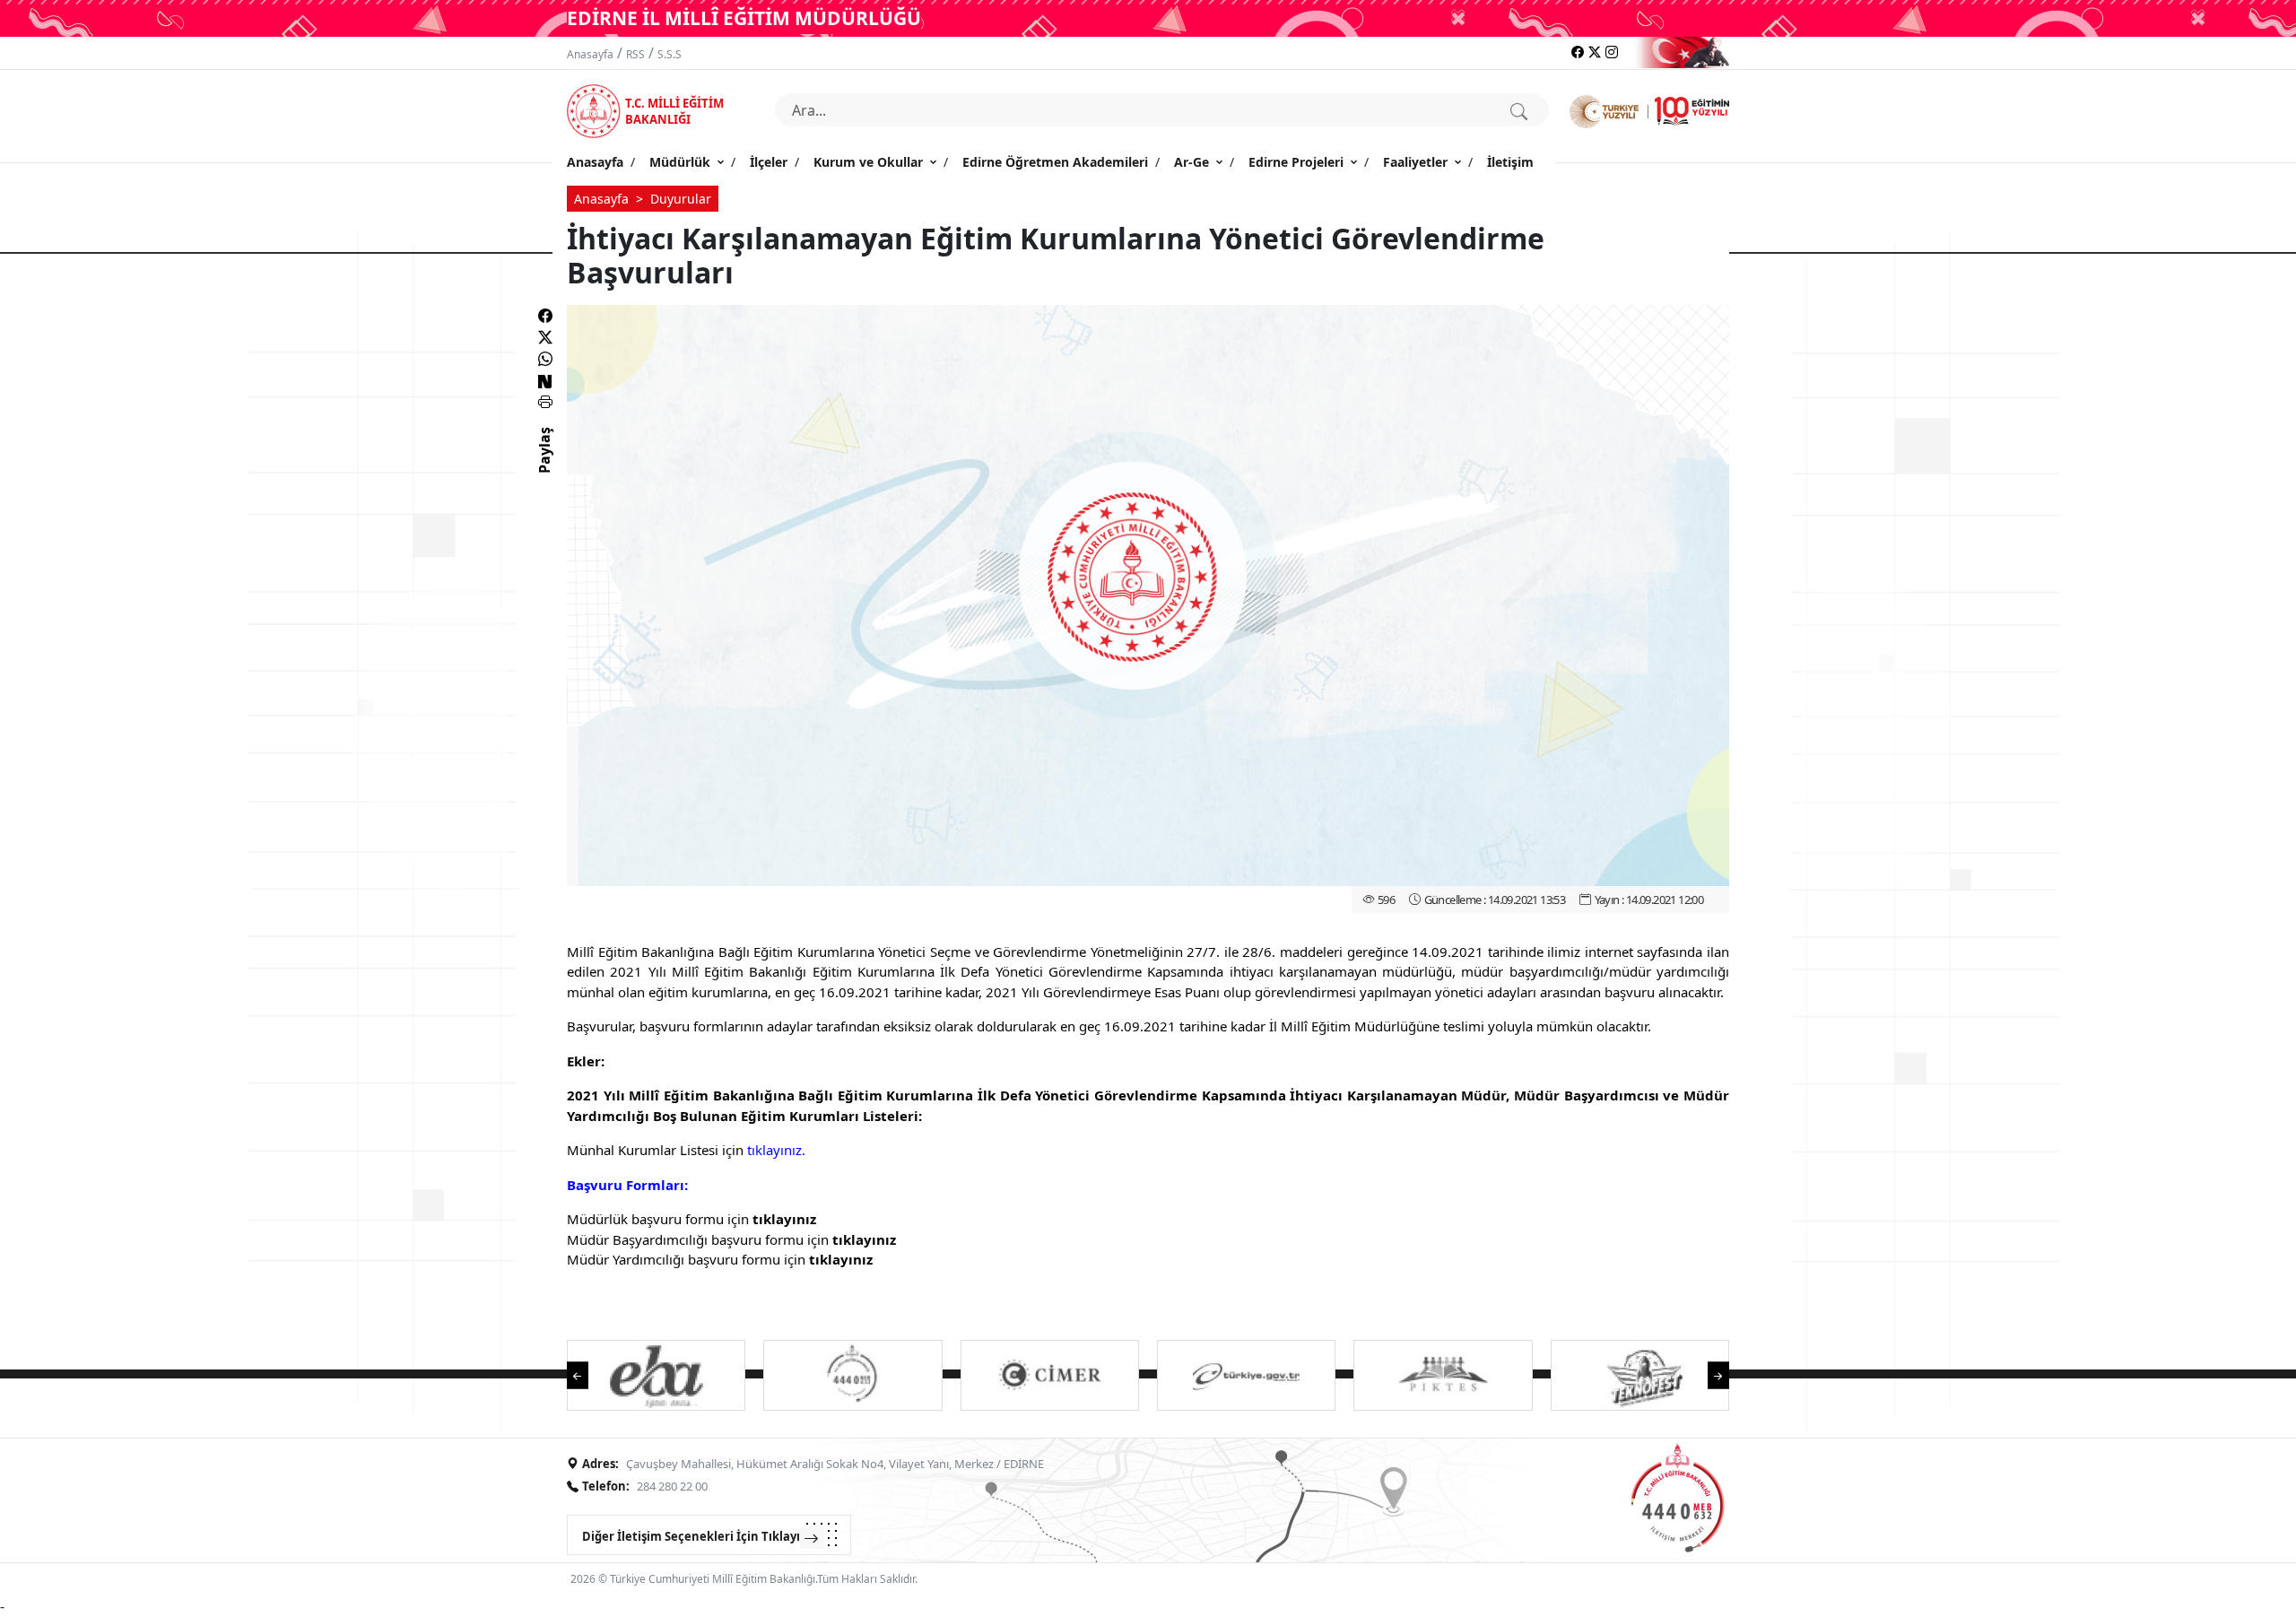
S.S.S (670, 54)
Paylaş (544, 466)
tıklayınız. (776, 1150)
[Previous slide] (587, 1374)
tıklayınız (784, 1219)
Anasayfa (590, 54)
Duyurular (681, 199)
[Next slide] (1709, 1374)
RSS (635, 54)
